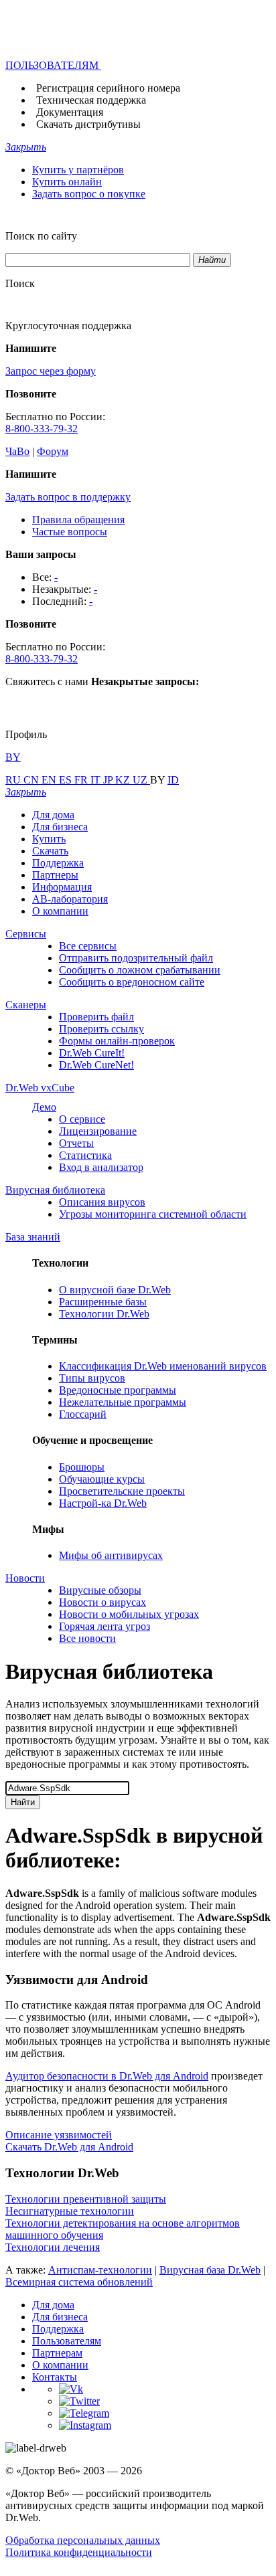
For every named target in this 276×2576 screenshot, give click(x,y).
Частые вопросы (70, 532)
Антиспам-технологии (100, 2270)
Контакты (55, 2377)
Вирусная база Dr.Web (210, 2270)
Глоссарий (83, 1414)
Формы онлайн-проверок (117, 1041)
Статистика (85, 1155)
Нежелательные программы (123, 1402)
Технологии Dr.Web (104, 1314)
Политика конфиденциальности (79, 2552)
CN (32, 780)
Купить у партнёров (78, 170)
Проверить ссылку (101, 1029)
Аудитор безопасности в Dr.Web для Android (107, 2076)
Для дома (53, 815)
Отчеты (76, 1143)
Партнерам (57, 2353)
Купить (49, 839)
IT (97, 780)
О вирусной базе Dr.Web (115, 1290)
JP (109, 780)
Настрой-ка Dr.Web (103, 1503)
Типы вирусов (92, 1378)
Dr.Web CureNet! (96, 1065)
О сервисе (82, 1119)
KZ (124, 780)
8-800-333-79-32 (42, 429)
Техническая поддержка (91, 100)
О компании (60, 911)
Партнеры (55, 875)
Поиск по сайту (41, 236)
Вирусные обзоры (100, 1590)
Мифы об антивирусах (111, 1555)
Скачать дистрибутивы (88, 124)
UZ (141, 780)
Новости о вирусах (102, 1602)
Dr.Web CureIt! (92, 1053)
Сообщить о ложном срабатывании (140, 970)
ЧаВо (17, 451)
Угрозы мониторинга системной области (153, 1214)
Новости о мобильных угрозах (129, 1614)
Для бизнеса (60, 827)
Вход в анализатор (101, 1167)
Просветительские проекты (122, 1491)
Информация (62, 887)
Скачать (50, 851)
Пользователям (67, 2341)
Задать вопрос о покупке (89, 194)
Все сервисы (88, 946)
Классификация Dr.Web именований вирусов (163, 1366)
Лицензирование (98, 1131)
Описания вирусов (102, 1202)
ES (67, 780)
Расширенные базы (103, 1302)
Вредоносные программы (118, 1390)
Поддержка (58, 863)
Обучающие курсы (102, 1479)
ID (173, 780)
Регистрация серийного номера (108, 88)
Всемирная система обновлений (79, 2282)
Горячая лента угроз (105, 1626)
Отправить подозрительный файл (136, 958)
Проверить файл (96, 1017)
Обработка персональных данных (83, 2540)
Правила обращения (78, 520)
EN (50, 780)
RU (14, 780)
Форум (53, 451)
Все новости (87, 1638)
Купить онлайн (67, 182)
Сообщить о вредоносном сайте (132, 982)
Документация (70, 112)
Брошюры (82, 1467)
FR (82, 780)
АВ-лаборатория (70, 899)
